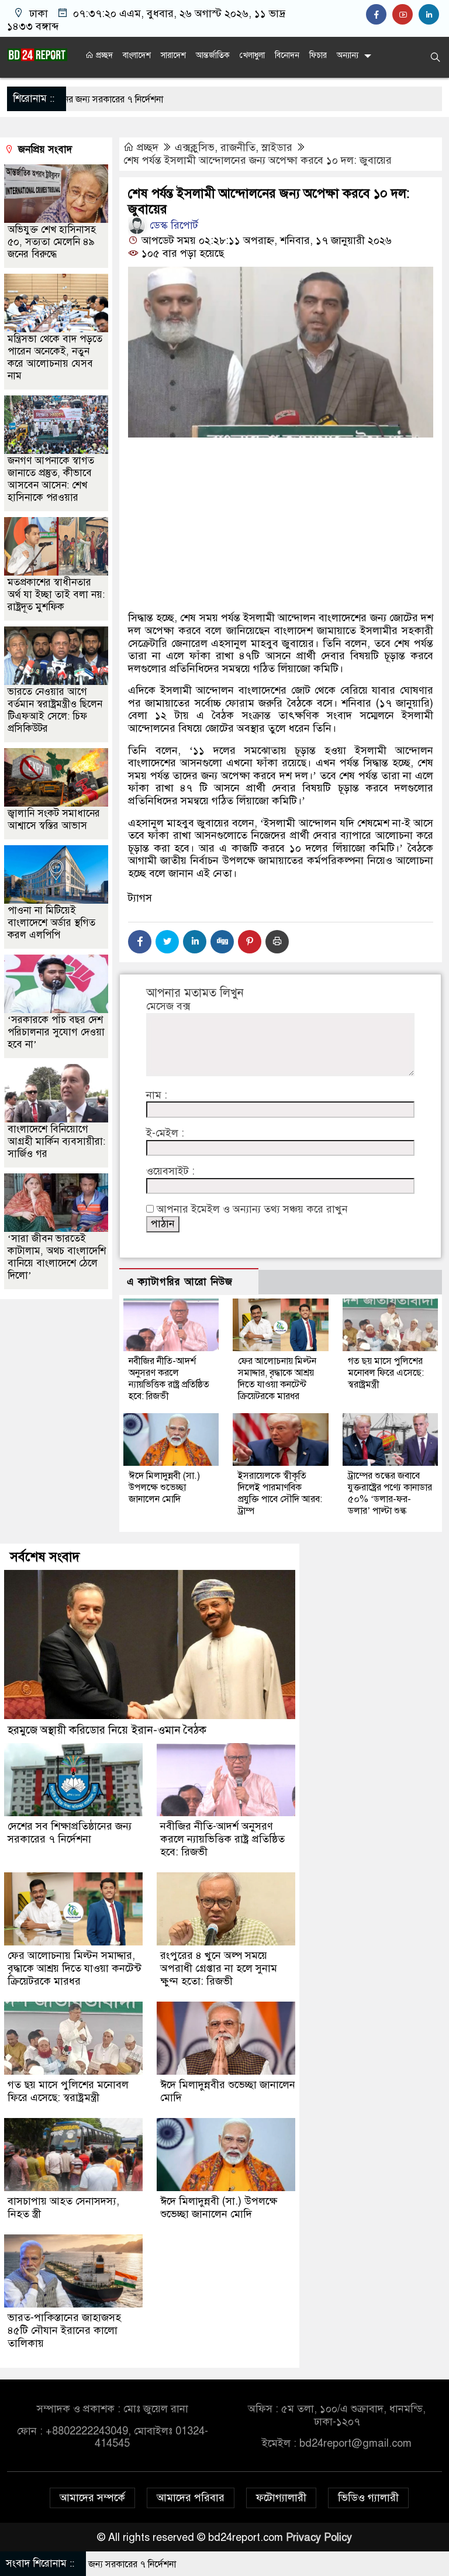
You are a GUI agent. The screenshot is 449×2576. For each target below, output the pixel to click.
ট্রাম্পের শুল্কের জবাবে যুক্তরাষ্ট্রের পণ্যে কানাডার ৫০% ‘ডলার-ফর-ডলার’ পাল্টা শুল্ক (390, 1493)
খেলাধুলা (252, 55)
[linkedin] (430, 15)
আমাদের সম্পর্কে (92, 2498)
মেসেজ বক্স (168, 1006)
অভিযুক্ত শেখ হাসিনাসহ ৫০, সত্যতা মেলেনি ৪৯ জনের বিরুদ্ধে (52, 242)
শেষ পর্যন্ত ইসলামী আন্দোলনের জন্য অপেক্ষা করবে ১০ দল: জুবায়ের (258, 160)
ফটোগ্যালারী (281, 2498)
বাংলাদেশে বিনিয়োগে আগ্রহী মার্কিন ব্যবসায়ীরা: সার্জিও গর (56, 1141)
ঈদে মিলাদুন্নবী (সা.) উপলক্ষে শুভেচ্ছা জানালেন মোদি (164, 1487)
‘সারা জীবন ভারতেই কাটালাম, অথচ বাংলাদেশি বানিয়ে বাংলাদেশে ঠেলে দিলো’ (57, 1257)
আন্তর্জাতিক (213, 55)
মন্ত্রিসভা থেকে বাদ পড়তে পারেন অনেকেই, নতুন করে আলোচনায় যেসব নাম (55, 357)
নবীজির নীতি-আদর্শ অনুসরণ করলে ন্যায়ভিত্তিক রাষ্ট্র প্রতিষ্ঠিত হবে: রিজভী (169, 1379)
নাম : (157, 1095)
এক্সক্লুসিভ (195, 147)
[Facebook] (140, 942)
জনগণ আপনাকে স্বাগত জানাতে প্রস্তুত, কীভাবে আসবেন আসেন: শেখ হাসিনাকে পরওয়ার (51, 479)
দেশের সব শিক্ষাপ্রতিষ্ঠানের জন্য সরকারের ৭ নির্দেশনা (70, 1833)
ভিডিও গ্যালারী (368, 2498)
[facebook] (379, 15)
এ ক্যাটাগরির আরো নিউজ (180, 1282)
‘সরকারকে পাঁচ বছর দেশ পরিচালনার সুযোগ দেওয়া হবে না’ (56, 1032)
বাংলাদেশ (137, 55)
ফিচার (318, 55)
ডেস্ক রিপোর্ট (172, 225)
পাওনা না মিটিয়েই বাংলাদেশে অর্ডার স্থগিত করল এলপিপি (51, 923)
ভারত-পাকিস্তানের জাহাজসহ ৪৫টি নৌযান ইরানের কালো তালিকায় (64, 2330)
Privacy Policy (319, 2537)
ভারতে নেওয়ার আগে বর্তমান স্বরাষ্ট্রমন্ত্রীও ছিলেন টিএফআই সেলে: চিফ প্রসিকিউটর (55, 710)
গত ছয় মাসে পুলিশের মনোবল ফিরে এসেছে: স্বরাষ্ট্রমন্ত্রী (386, 1373)
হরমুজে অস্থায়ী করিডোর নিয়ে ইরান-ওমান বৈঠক (107, 1730)
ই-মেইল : (165, 1133)
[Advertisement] (281, 528)
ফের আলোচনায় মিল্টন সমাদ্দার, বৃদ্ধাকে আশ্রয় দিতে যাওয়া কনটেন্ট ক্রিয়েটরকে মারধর (277, 1379)
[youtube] (405, 15)
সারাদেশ (173, 55)
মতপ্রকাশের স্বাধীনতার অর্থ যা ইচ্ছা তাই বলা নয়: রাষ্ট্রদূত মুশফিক (56, 595)
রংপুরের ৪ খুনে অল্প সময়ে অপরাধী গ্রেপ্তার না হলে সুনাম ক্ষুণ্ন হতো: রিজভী (219, 1968)
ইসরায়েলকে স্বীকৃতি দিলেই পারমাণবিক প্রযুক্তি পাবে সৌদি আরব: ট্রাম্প (280, 1493)
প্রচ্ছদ (103, 55)
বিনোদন (287, 55)
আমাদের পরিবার (191, 2498)
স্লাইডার (277, 147)
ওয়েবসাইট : (170, 1171)
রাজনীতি (238, 147)
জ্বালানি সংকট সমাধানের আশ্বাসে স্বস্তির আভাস (54, 819)
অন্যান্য (348, 55)
